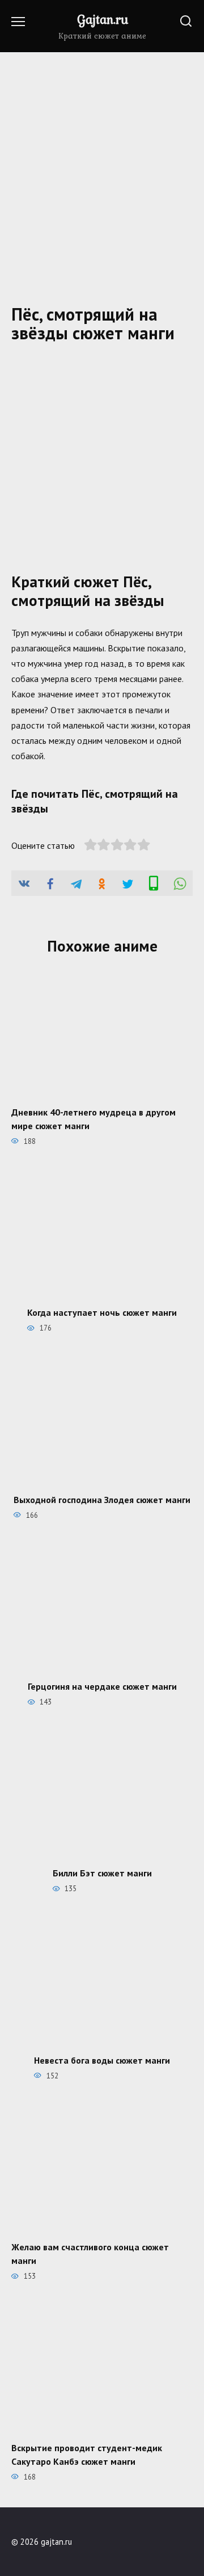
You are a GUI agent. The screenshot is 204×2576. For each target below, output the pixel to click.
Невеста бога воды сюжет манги (102, 2060)
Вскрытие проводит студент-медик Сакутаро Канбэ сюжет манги (87, 2454)
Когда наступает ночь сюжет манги (102, 1312)
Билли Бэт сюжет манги (102, 1873)
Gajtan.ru (103, 19)
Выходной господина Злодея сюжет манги (102, 1499)
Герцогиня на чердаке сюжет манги (102, 1686)
